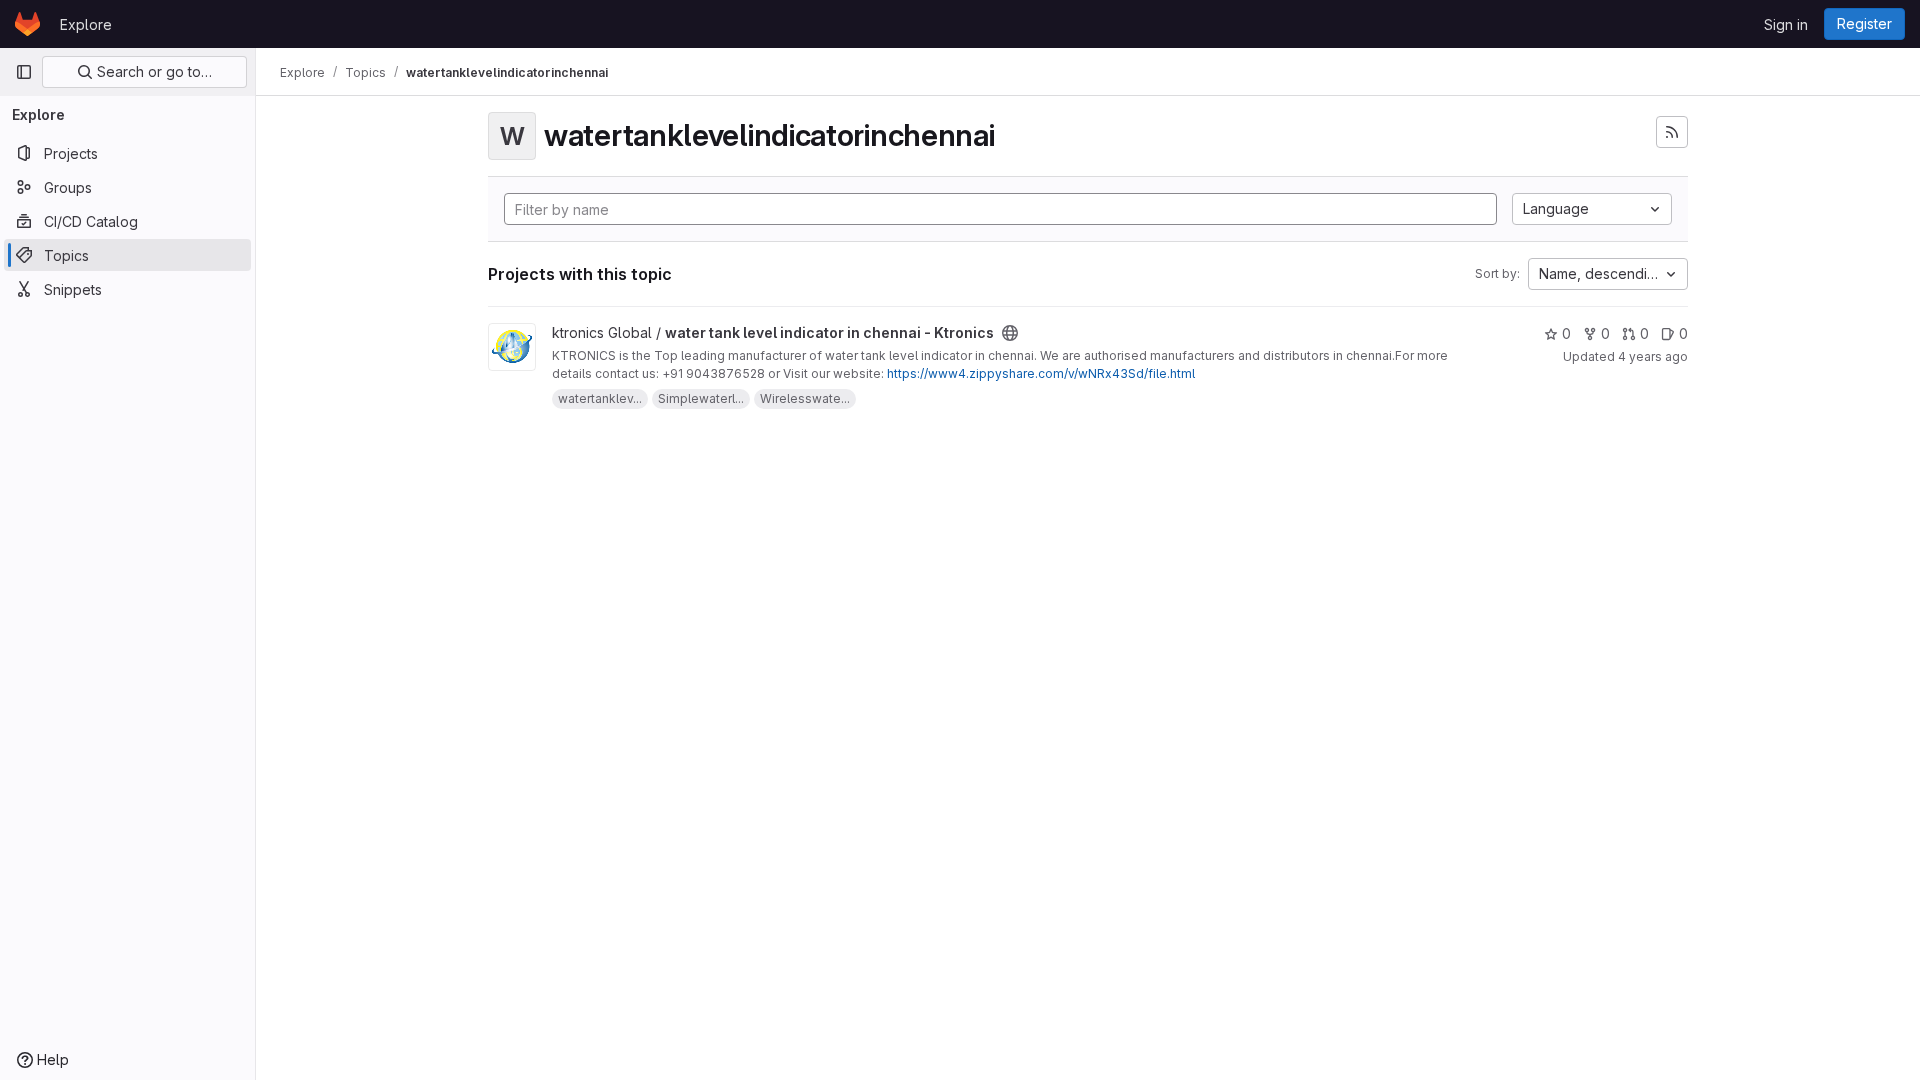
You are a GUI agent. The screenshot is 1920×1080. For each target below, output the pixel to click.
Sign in (1786, 24)
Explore (86, 24)
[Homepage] (27, 24)
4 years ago (1653, 356)
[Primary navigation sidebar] (24, 72)
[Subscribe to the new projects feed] (1672, 132)
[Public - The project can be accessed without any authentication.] (1010, 333)
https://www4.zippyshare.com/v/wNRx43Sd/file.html (1041, 373)
